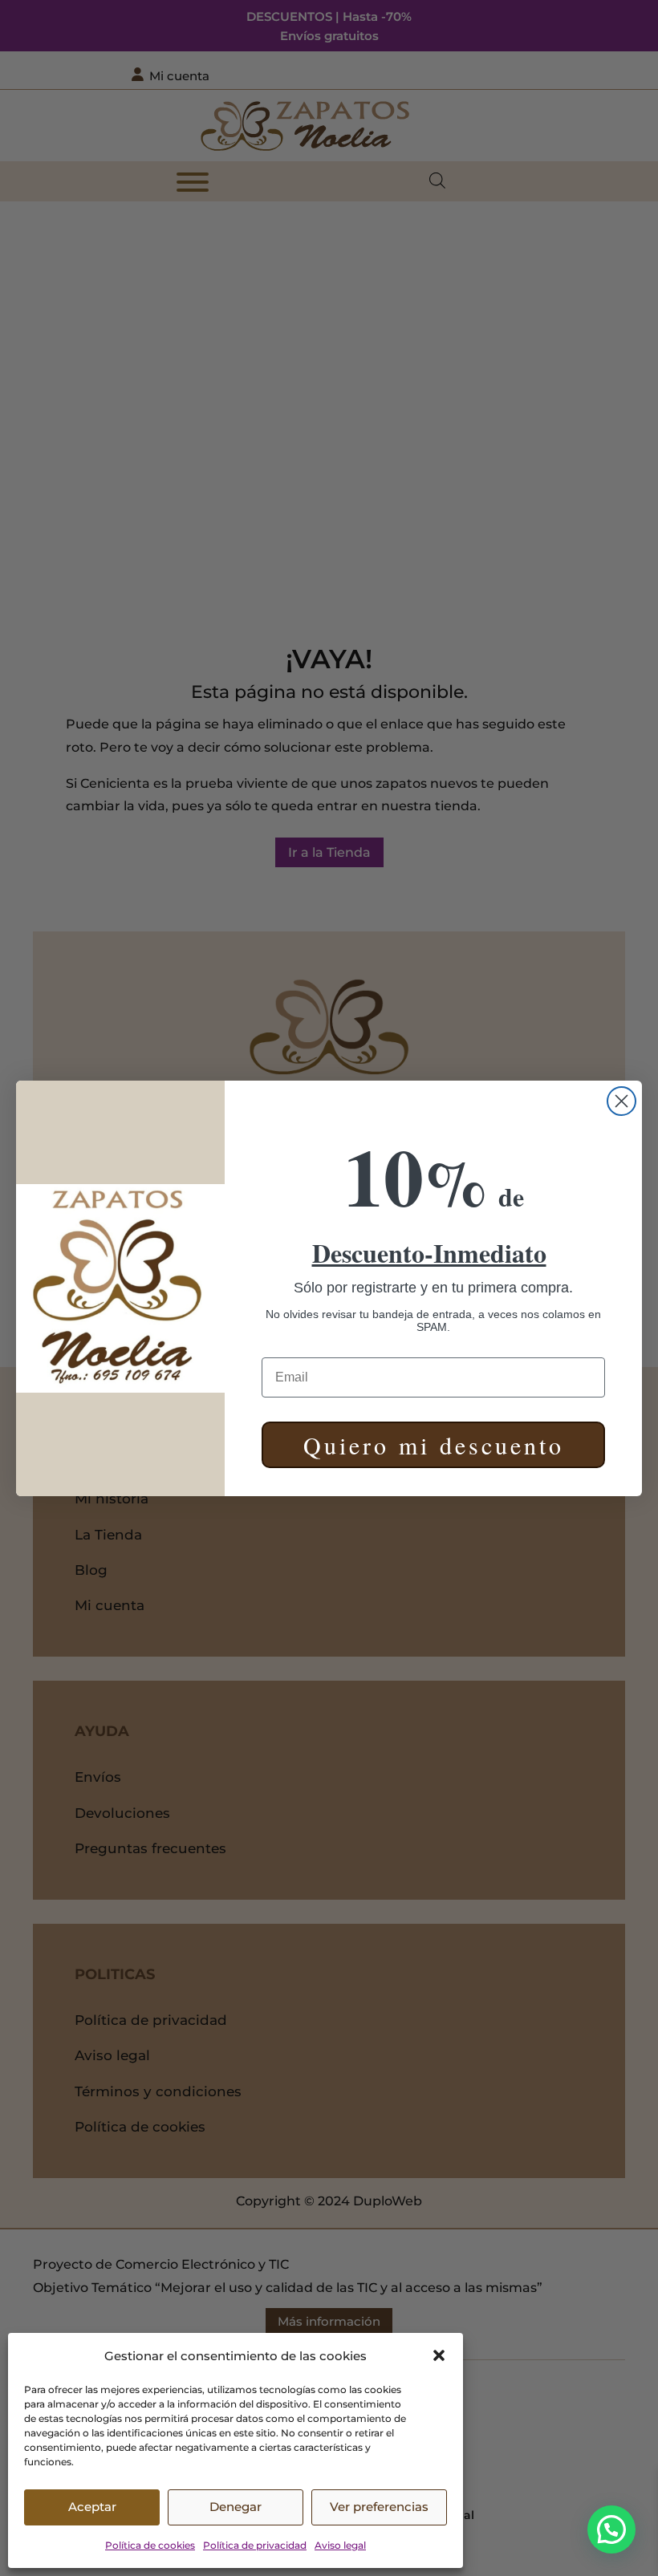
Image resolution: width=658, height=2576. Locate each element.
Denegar (236, 2507)
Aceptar (92, 2507)
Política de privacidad (255, 2545)
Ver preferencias (379, 2507)
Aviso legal (340, 2545)
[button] (439, 2355)
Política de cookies (150, 2545)
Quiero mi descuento (434, 1445)
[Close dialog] (621, 1101)
